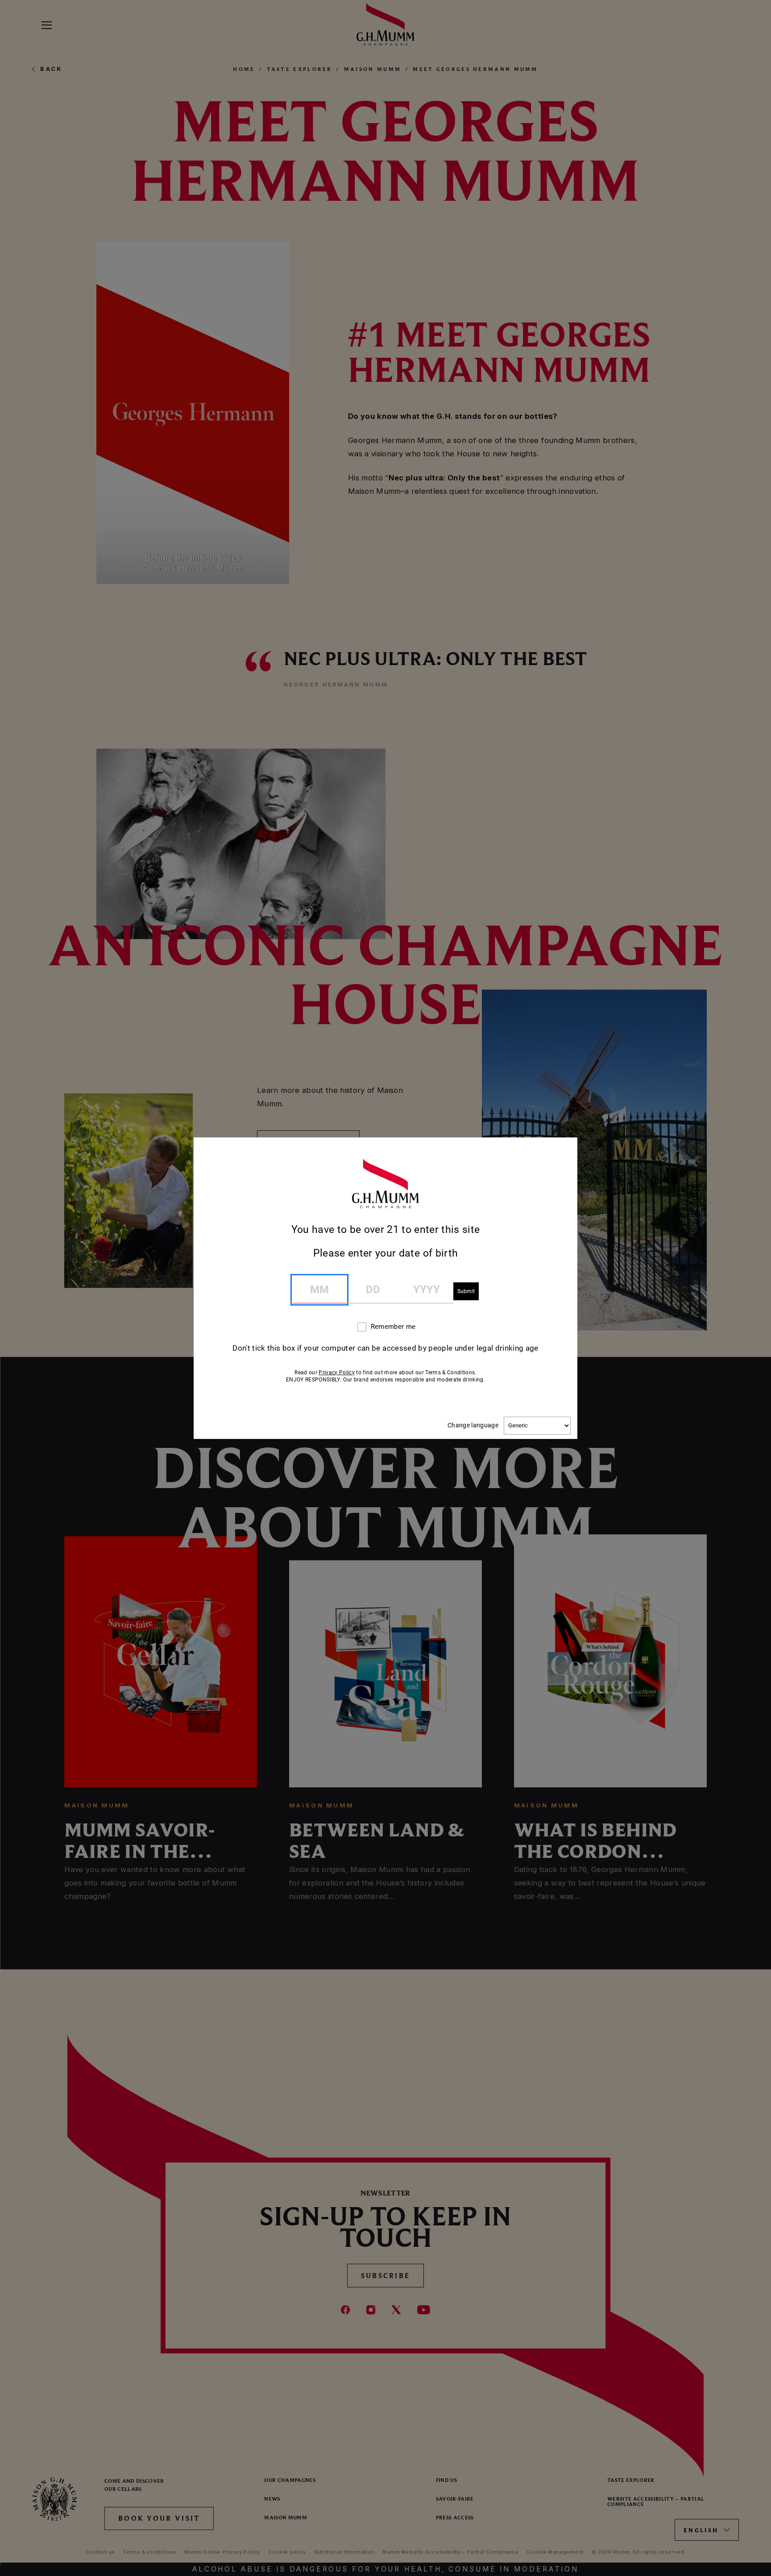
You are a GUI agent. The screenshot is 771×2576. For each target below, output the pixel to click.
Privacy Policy (337, 1372)
